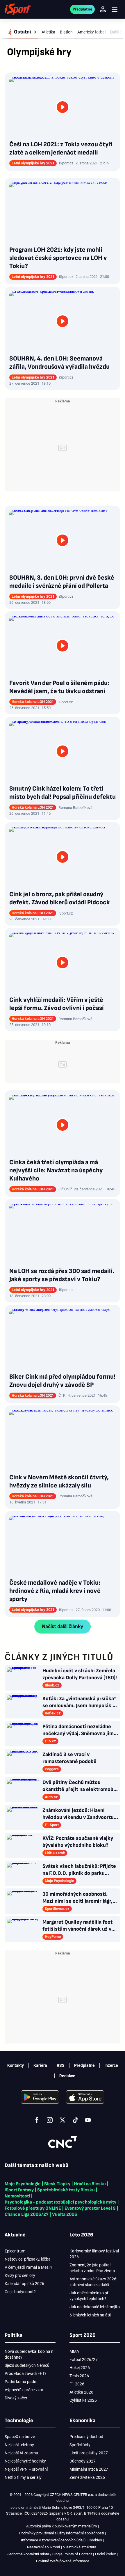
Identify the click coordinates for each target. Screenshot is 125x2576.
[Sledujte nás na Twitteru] (63, 2120)
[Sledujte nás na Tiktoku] (75, 2120)
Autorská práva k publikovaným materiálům (61, 2526)
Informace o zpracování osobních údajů (53, 2540)
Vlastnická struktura (80, 2547)
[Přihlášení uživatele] (103, 9)
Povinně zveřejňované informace (63, 2561)
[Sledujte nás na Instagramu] (50, 2120)
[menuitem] (23, 32)
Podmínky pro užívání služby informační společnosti (61, 2533)
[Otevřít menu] (115, 9)
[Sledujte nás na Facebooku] (37, 2120)
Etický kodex (105, 2554)
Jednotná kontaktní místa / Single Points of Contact (50, 2554)
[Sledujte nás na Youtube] (88, 2120)
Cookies (95, 2540)
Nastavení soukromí (43, 2547)
